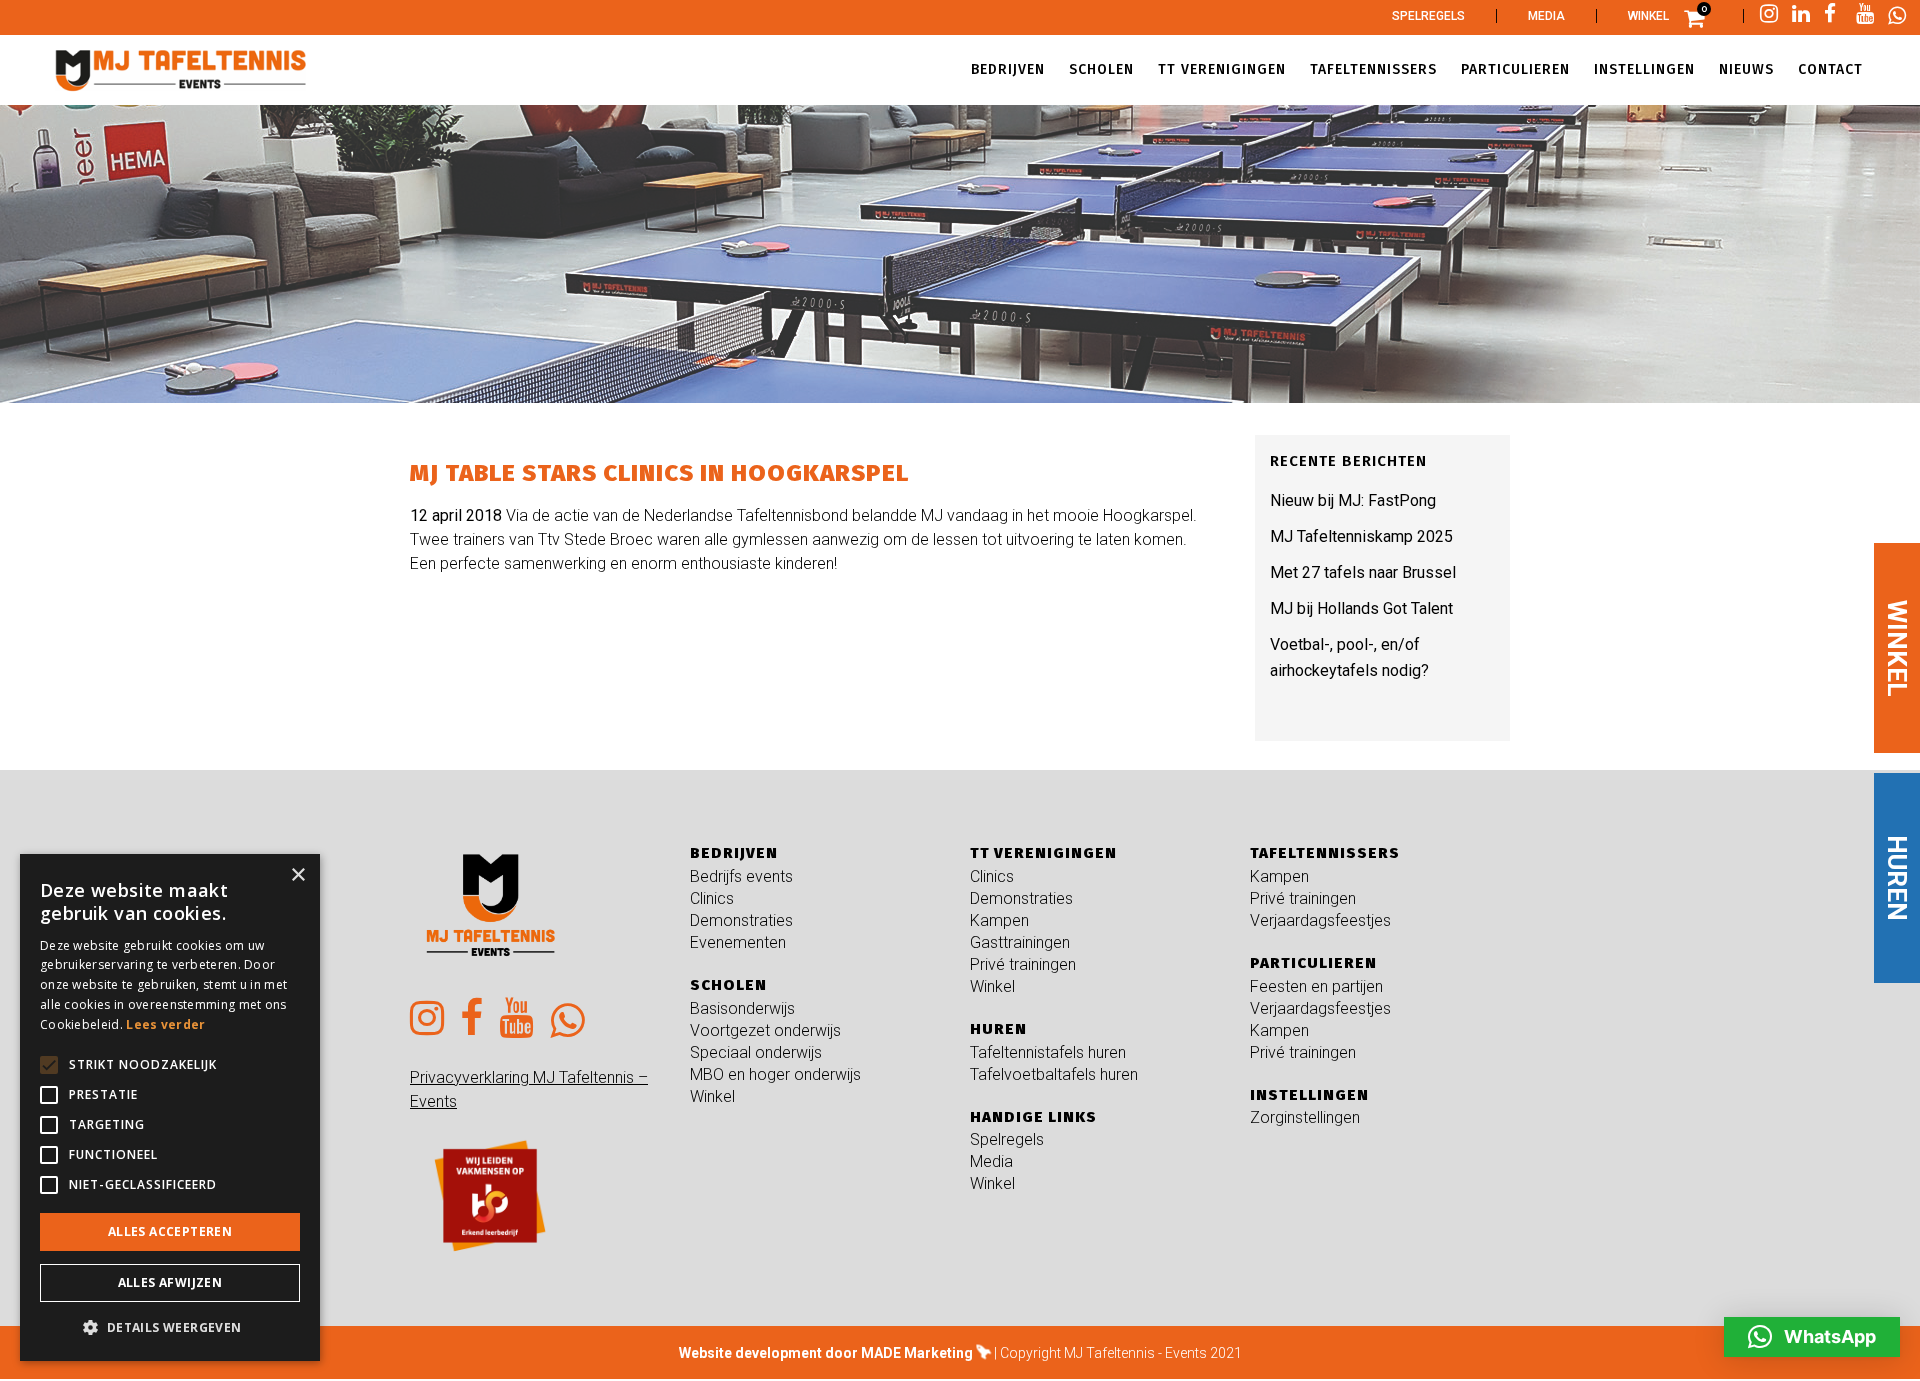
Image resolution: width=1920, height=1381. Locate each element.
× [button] (297, 875)
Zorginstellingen (1305, 1117)
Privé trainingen (1023, 964)
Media (1546, 16)
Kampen (999, 920)
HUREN (1897, 878)
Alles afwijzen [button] (170, 1282)
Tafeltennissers (1325, 853)
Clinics (712, 898)
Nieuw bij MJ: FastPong (1353, 500)
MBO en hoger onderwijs (775, 1074)
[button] (1812, 1337)
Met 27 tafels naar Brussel (1363, 572)
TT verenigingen (1043, 853)
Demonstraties (741, 920)
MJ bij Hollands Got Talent (1361, 608)
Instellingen (1309, 1095)
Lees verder (165, 1024)
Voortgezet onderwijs (765, 1030)
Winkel (1648, 16)
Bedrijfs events (741, 876)
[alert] (170, 1107)
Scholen (728, 985)
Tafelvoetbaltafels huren (1054, 1074)
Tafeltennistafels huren (1048, 1052)
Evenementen (738, 942)
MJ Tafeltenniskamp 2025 (1361, 536)
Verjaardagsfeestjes (1320, 920)
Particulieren (1313, 963)
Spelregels (1428, 16)
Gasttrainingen (1020, 942)
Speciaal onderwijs (756, 1052)
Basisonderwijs (742, 1008)
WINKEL (1897, 647)
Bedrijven (734, 853)
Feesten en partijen (1316, 986)
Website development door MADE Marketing (826, 1353)
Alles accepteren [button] (170, 1231)
